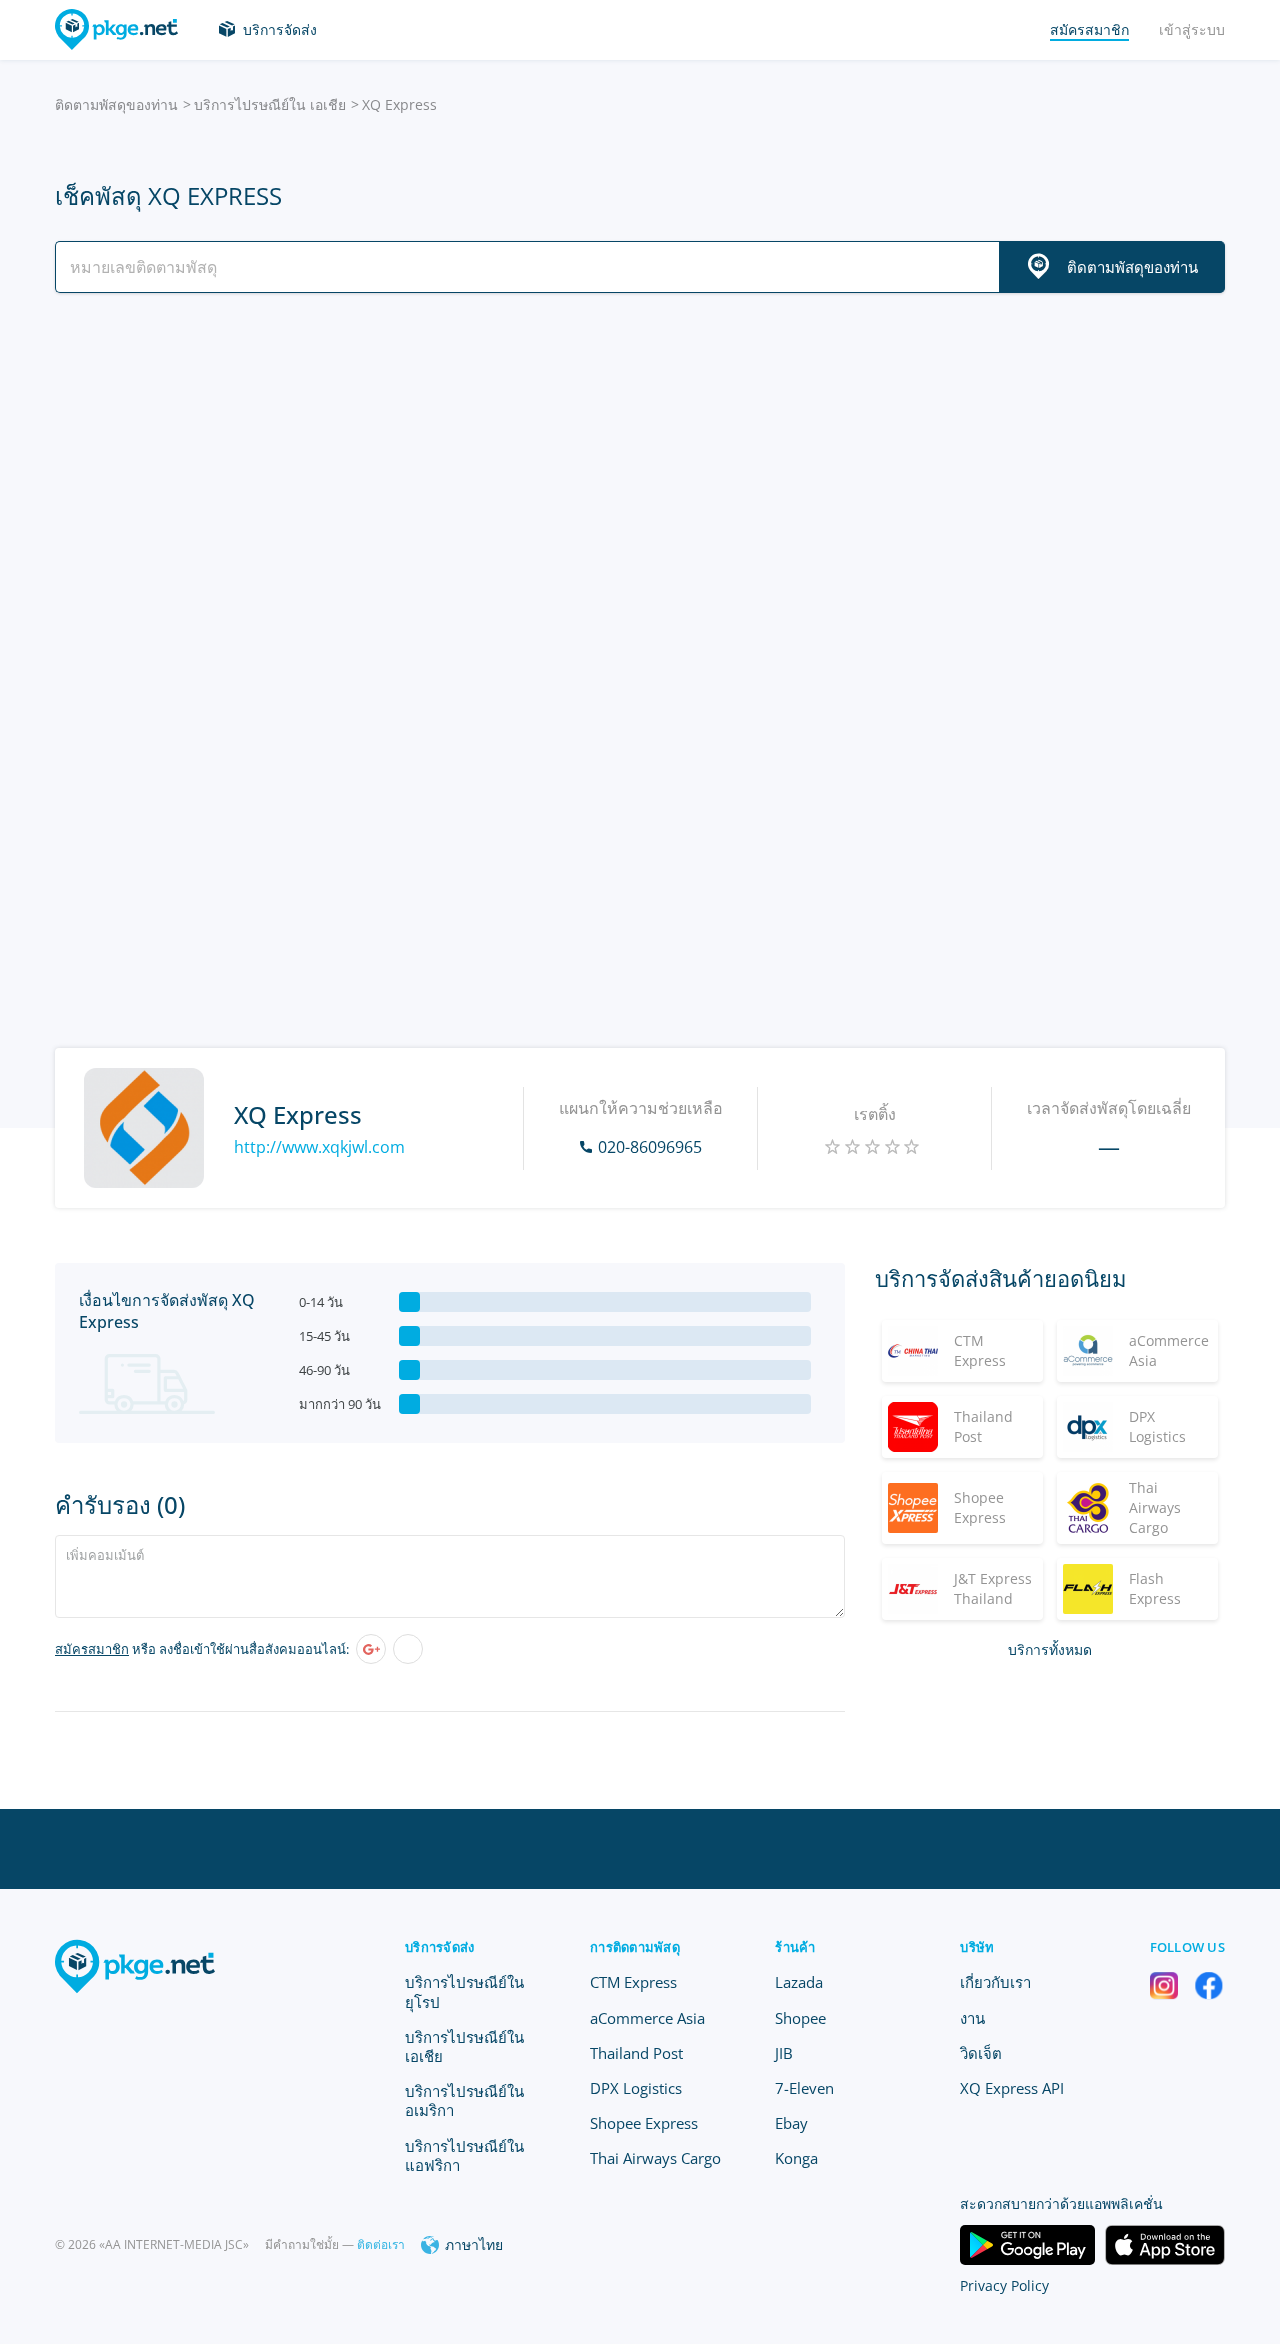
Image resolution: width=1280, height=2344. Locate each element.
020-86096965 (650, 1147)
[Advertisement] (640, 483)
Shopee (800, 2018)
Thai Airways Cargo (655, 2158)
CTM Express (633, 1982)
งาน (972, 2018)
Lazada (799, 1982)
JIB (784, 2053)
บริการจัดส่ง (280, 29)
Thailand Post (636, 2053)
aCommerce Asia (647, 2018)
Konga (796, 2158)
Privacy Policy (1004, 2285)
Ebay (791, 2123)
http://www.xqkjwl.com (319, 1147)
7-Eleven (804, 2088)
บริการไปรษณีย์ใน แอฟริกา (464, 2155)
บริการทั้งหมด (1050, 1649)
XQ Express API (1012, 2088)
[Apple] (408, 1649)
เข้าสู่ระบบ (1192, 29)
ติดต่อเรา (381, 2244)
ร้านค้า (795, 1947)
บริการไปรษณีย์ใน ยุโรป (464, 1991)
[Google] (371, 1649)
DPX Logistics (636, 2088)
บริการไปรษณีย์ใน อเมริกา (464, 2100)
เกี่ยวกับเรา (995, 1982)
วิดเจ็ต (981, 2053)
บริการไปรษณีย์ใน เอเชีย (270, 104)
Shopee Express (644, 2123)
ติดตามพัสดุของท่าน (116, 104)
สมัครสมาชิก (92, 1649)
